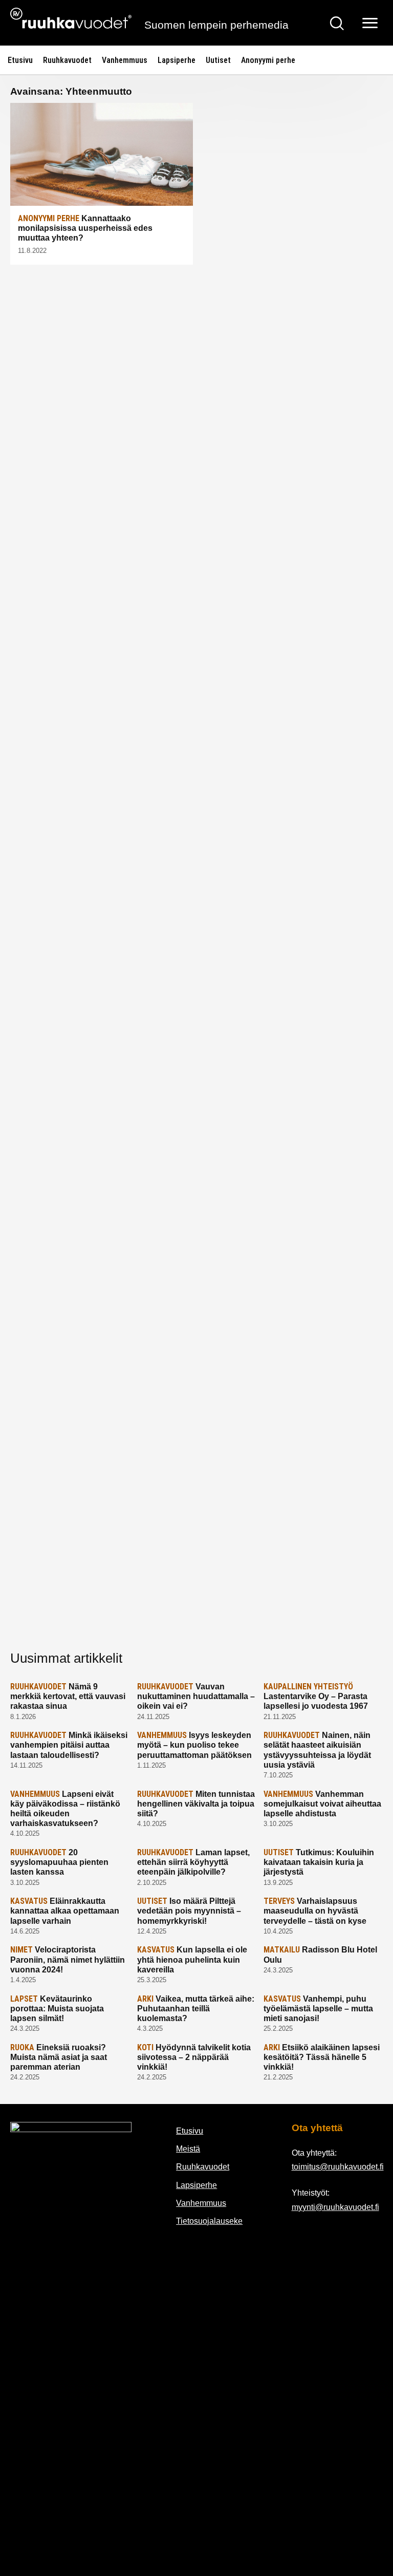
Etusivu (20, 60)
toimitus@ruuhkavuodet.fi (338, 2167)
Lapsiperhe (177, 60)
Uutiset (218, 60)
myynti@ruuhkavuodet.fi (335, 2207)
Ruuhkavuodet (67, 60)
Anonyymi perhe (268, 60)
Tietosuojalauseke (209, 2221)
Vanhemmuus (125, 60)
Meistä (188, 2149)
